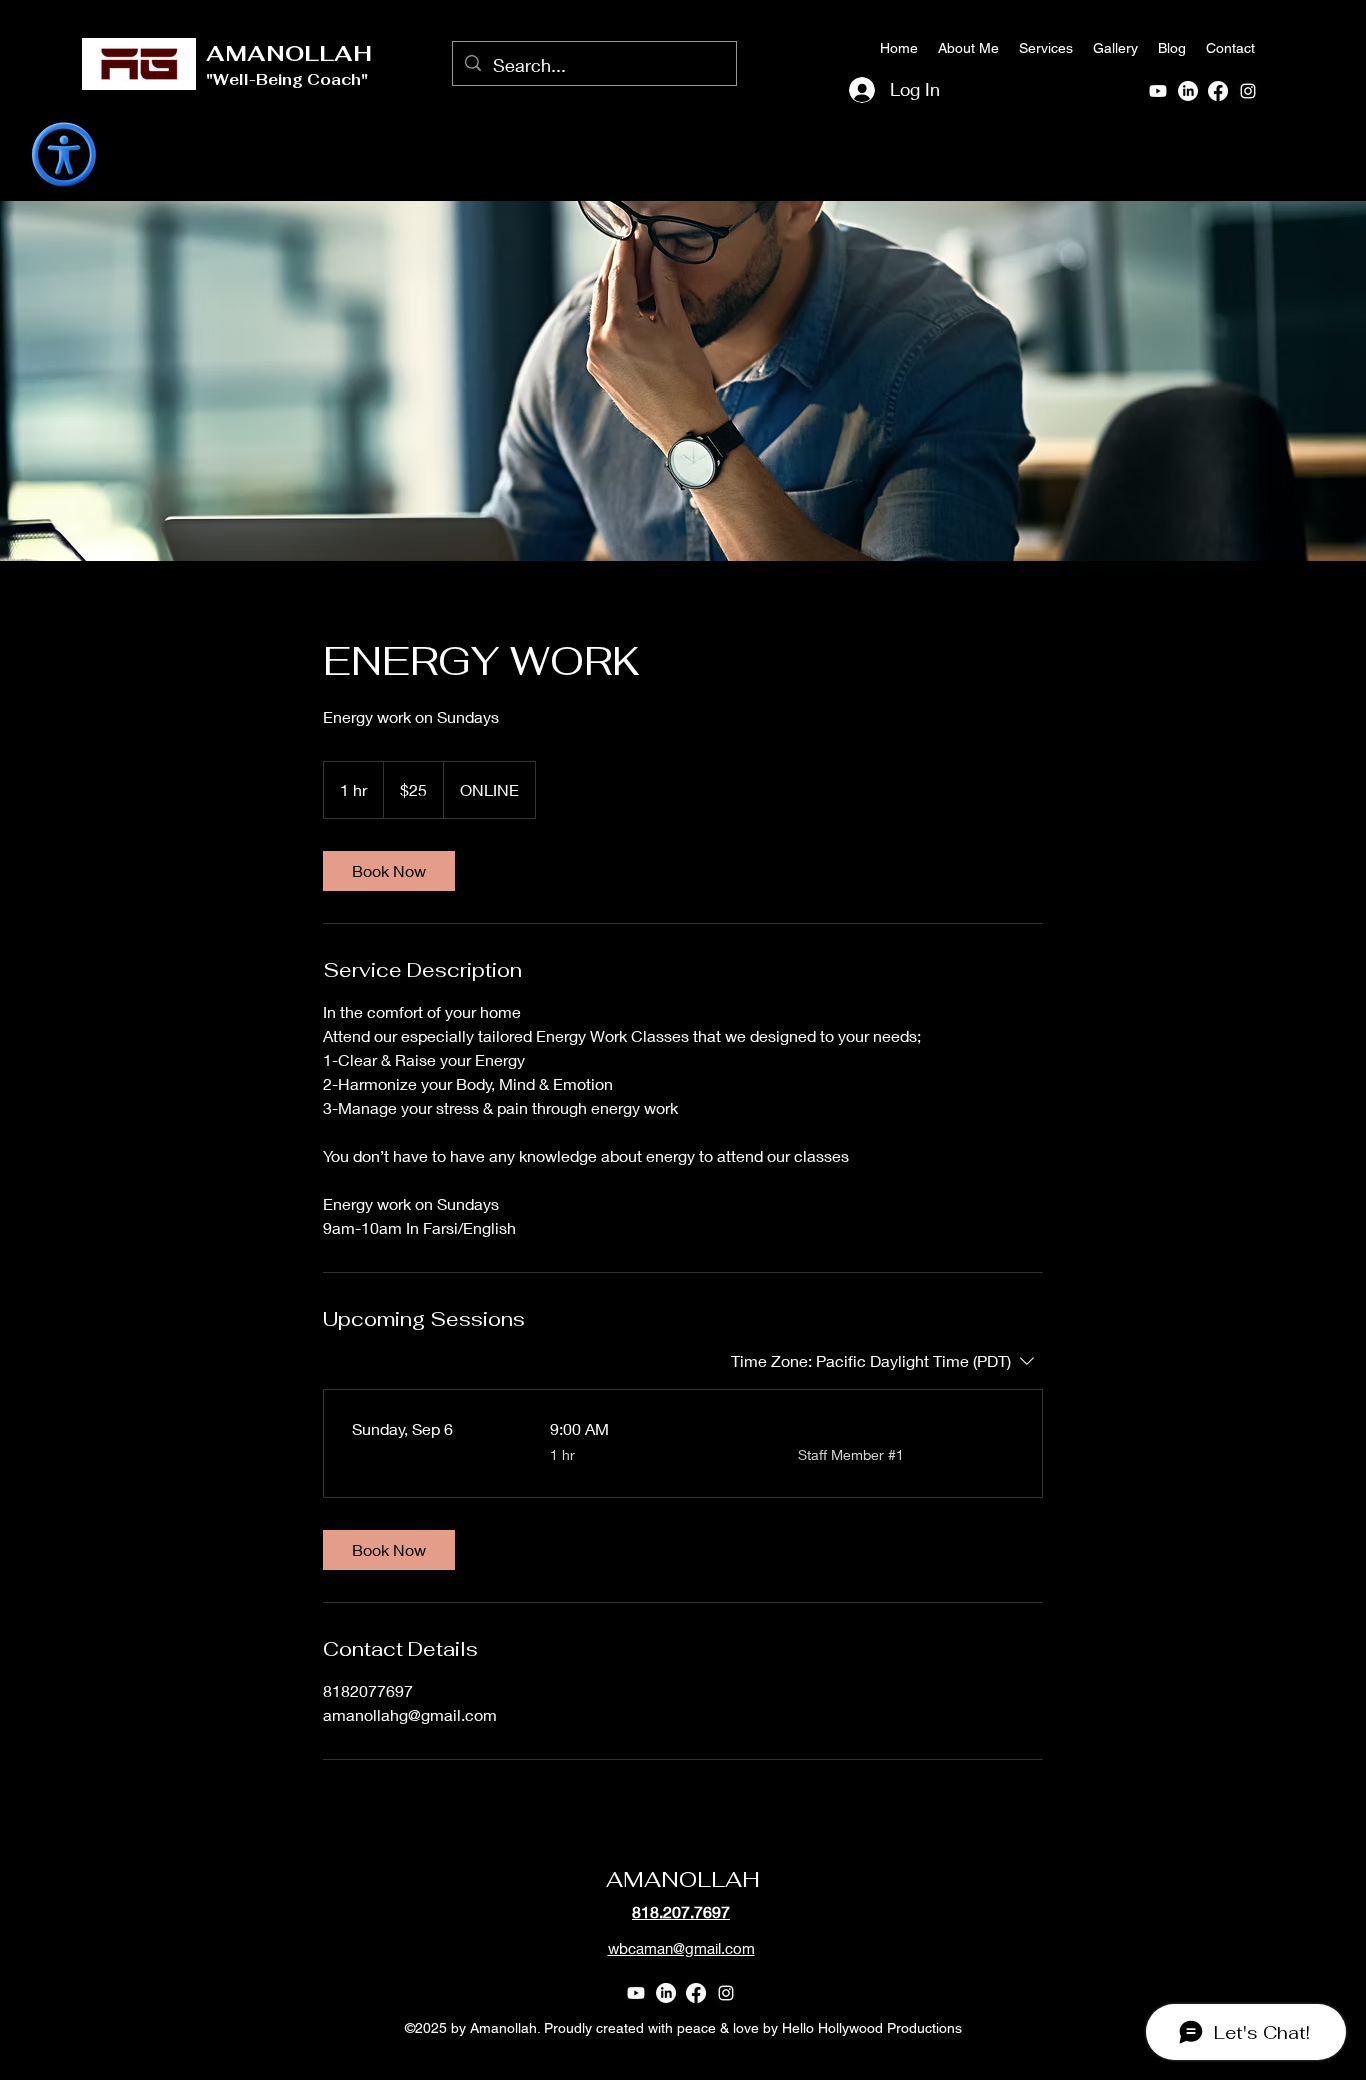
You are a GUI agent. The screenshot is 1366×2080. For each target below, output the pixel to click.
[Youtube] (1158, 91)
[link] (389, 871)
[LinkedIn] (1188, 91)
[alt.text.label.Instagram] (1248, 91)
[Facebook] (1218, 91)
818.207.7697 (681, 1911)
